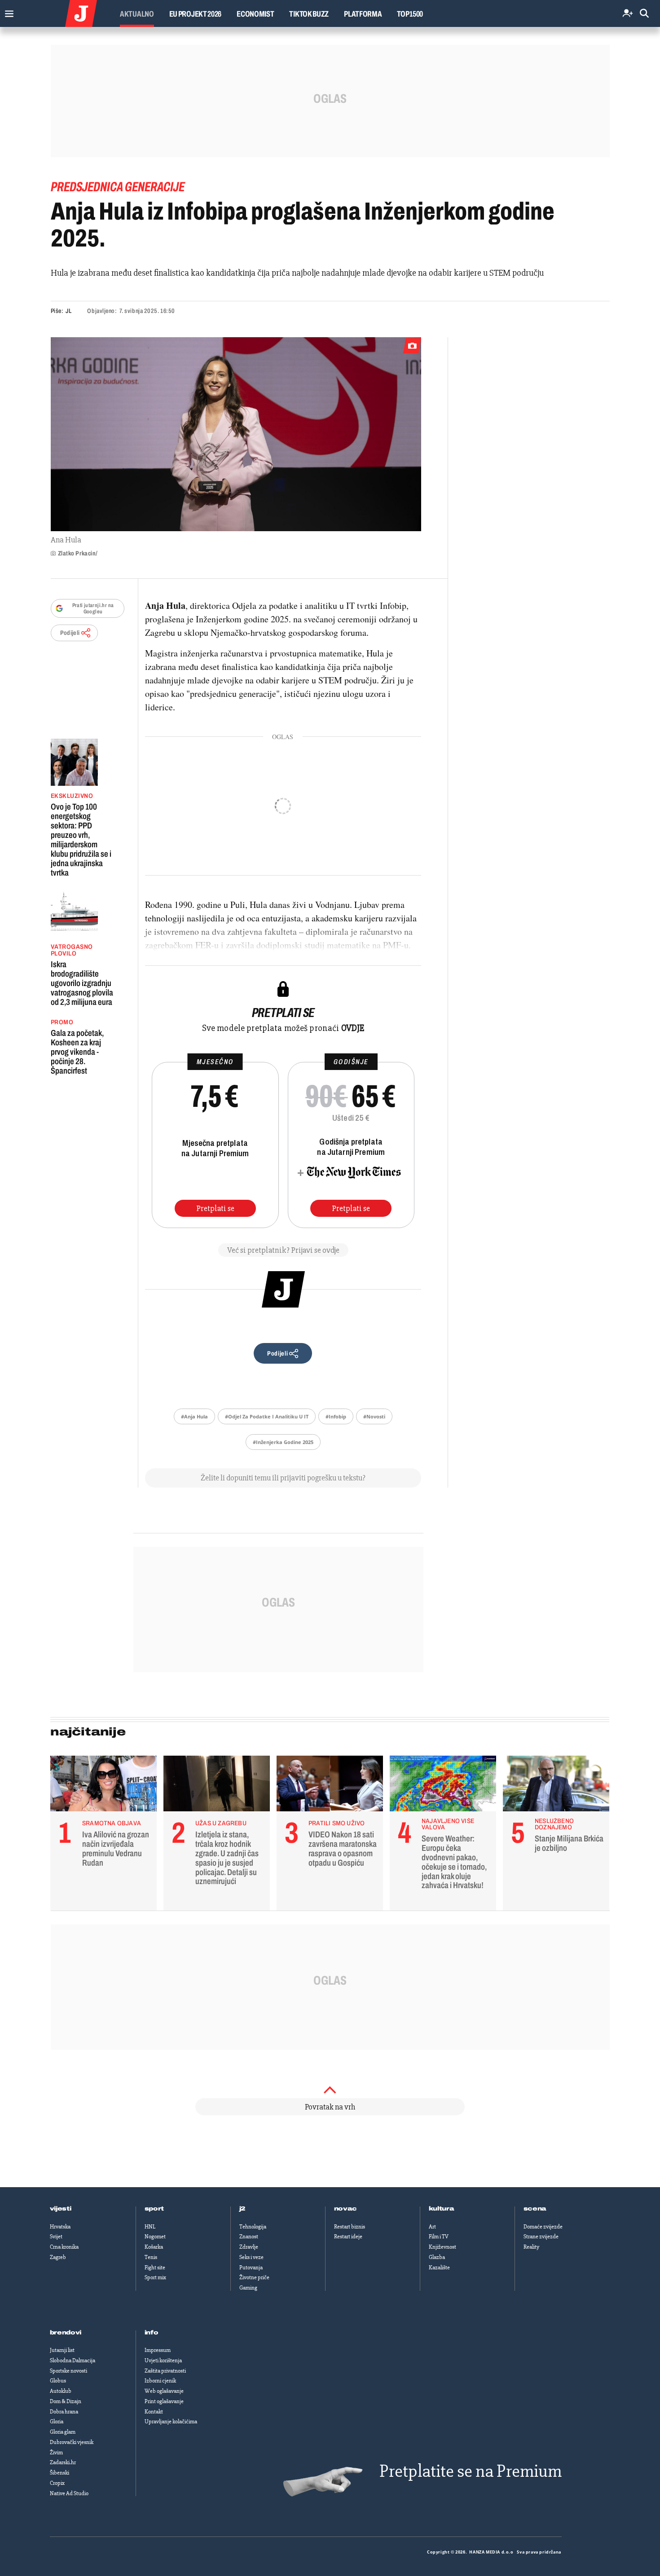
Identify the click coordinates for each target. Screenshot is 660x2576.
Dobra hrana (64, 2412)
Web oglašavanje (164, 2391)
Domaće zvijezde (543, 2227)
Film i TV (439, 2237)
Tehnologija (253, 2227)
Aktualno (137, 14)
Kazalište (439, 2268)
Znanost (249, 2237)
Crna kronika (64, 2247)
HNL (150, 2227)
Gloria (57, 2422)
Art (432, 2227)
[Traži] (644, 14)
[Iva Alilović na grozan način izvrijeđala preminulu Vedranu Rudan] (103, 1786)
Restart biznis (350, 2227)
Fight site (155, 2268)
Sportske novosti (68, 2371)
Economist (255, 14)
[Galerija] (236, 434)
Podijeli (70, 633)
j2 (242, 2209)
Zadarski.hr (63, 2462)
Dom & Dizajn (66, 2401)
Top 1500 (410, 14)
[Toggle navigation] (7, 11)
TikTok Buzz (309, 14)
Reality (531, 2247)
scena (535, 2209)
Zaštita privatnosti (165, 2371)
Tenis (151, 2257)
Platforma (363, 14)
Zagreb (58, 2257)
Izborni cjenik (160, 2381)
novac (346, 2209)
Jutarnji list (62, 2350)
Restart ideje (348, 2237)
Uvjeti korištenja (163, 2360)
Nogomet (155, 2237)
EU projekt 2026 (196, 14)
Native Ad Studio (69, 2493)
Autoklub (61, 2391)
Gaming (248, 2288)
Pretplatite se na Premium (471, 2471)
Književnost (442, 2247)
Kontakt (154, 2412)
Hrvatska (60, 2227)
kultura (442, 2209)
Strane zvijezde (541, 2237)
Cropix (57, 2483)
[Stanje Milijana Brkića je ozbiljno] (556, 1786)
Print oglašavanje (164, 2401)
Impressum (158, 2350)
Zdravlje (249, 2247)
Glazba (437, 2257)
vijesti (61, 2209)
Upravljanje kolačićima (171, 2422)
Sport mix (155, 2277)
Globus (58, 2381)
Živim (56, 2453)
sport (154, 2209)
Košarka (154, 2247)
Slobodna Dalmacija (73, 2360)
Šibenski (59, 2473)
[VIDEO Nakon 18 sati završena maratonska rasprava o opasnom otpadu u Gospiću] (330, 1786)
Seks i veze (251, 2257)
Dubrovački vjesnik (72, 2442)
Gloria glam (63, 2432)
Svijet (56, 2237)
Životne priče (254, 2277)
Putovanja (251, 2268)
